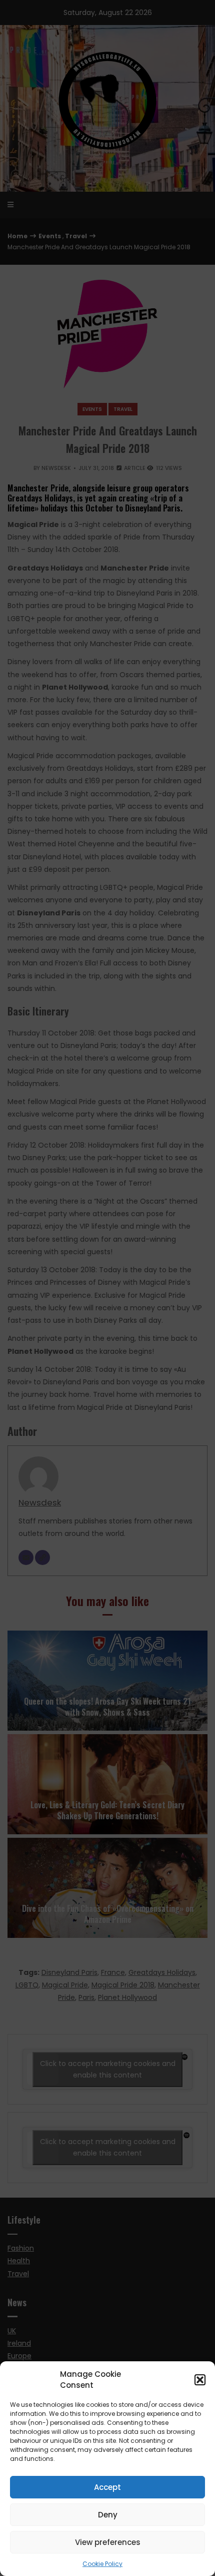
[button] (200, 2380)
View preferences (108, 2542)
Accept (107, 2487)
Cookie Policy (102, 2564)
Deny (108, 2515)
